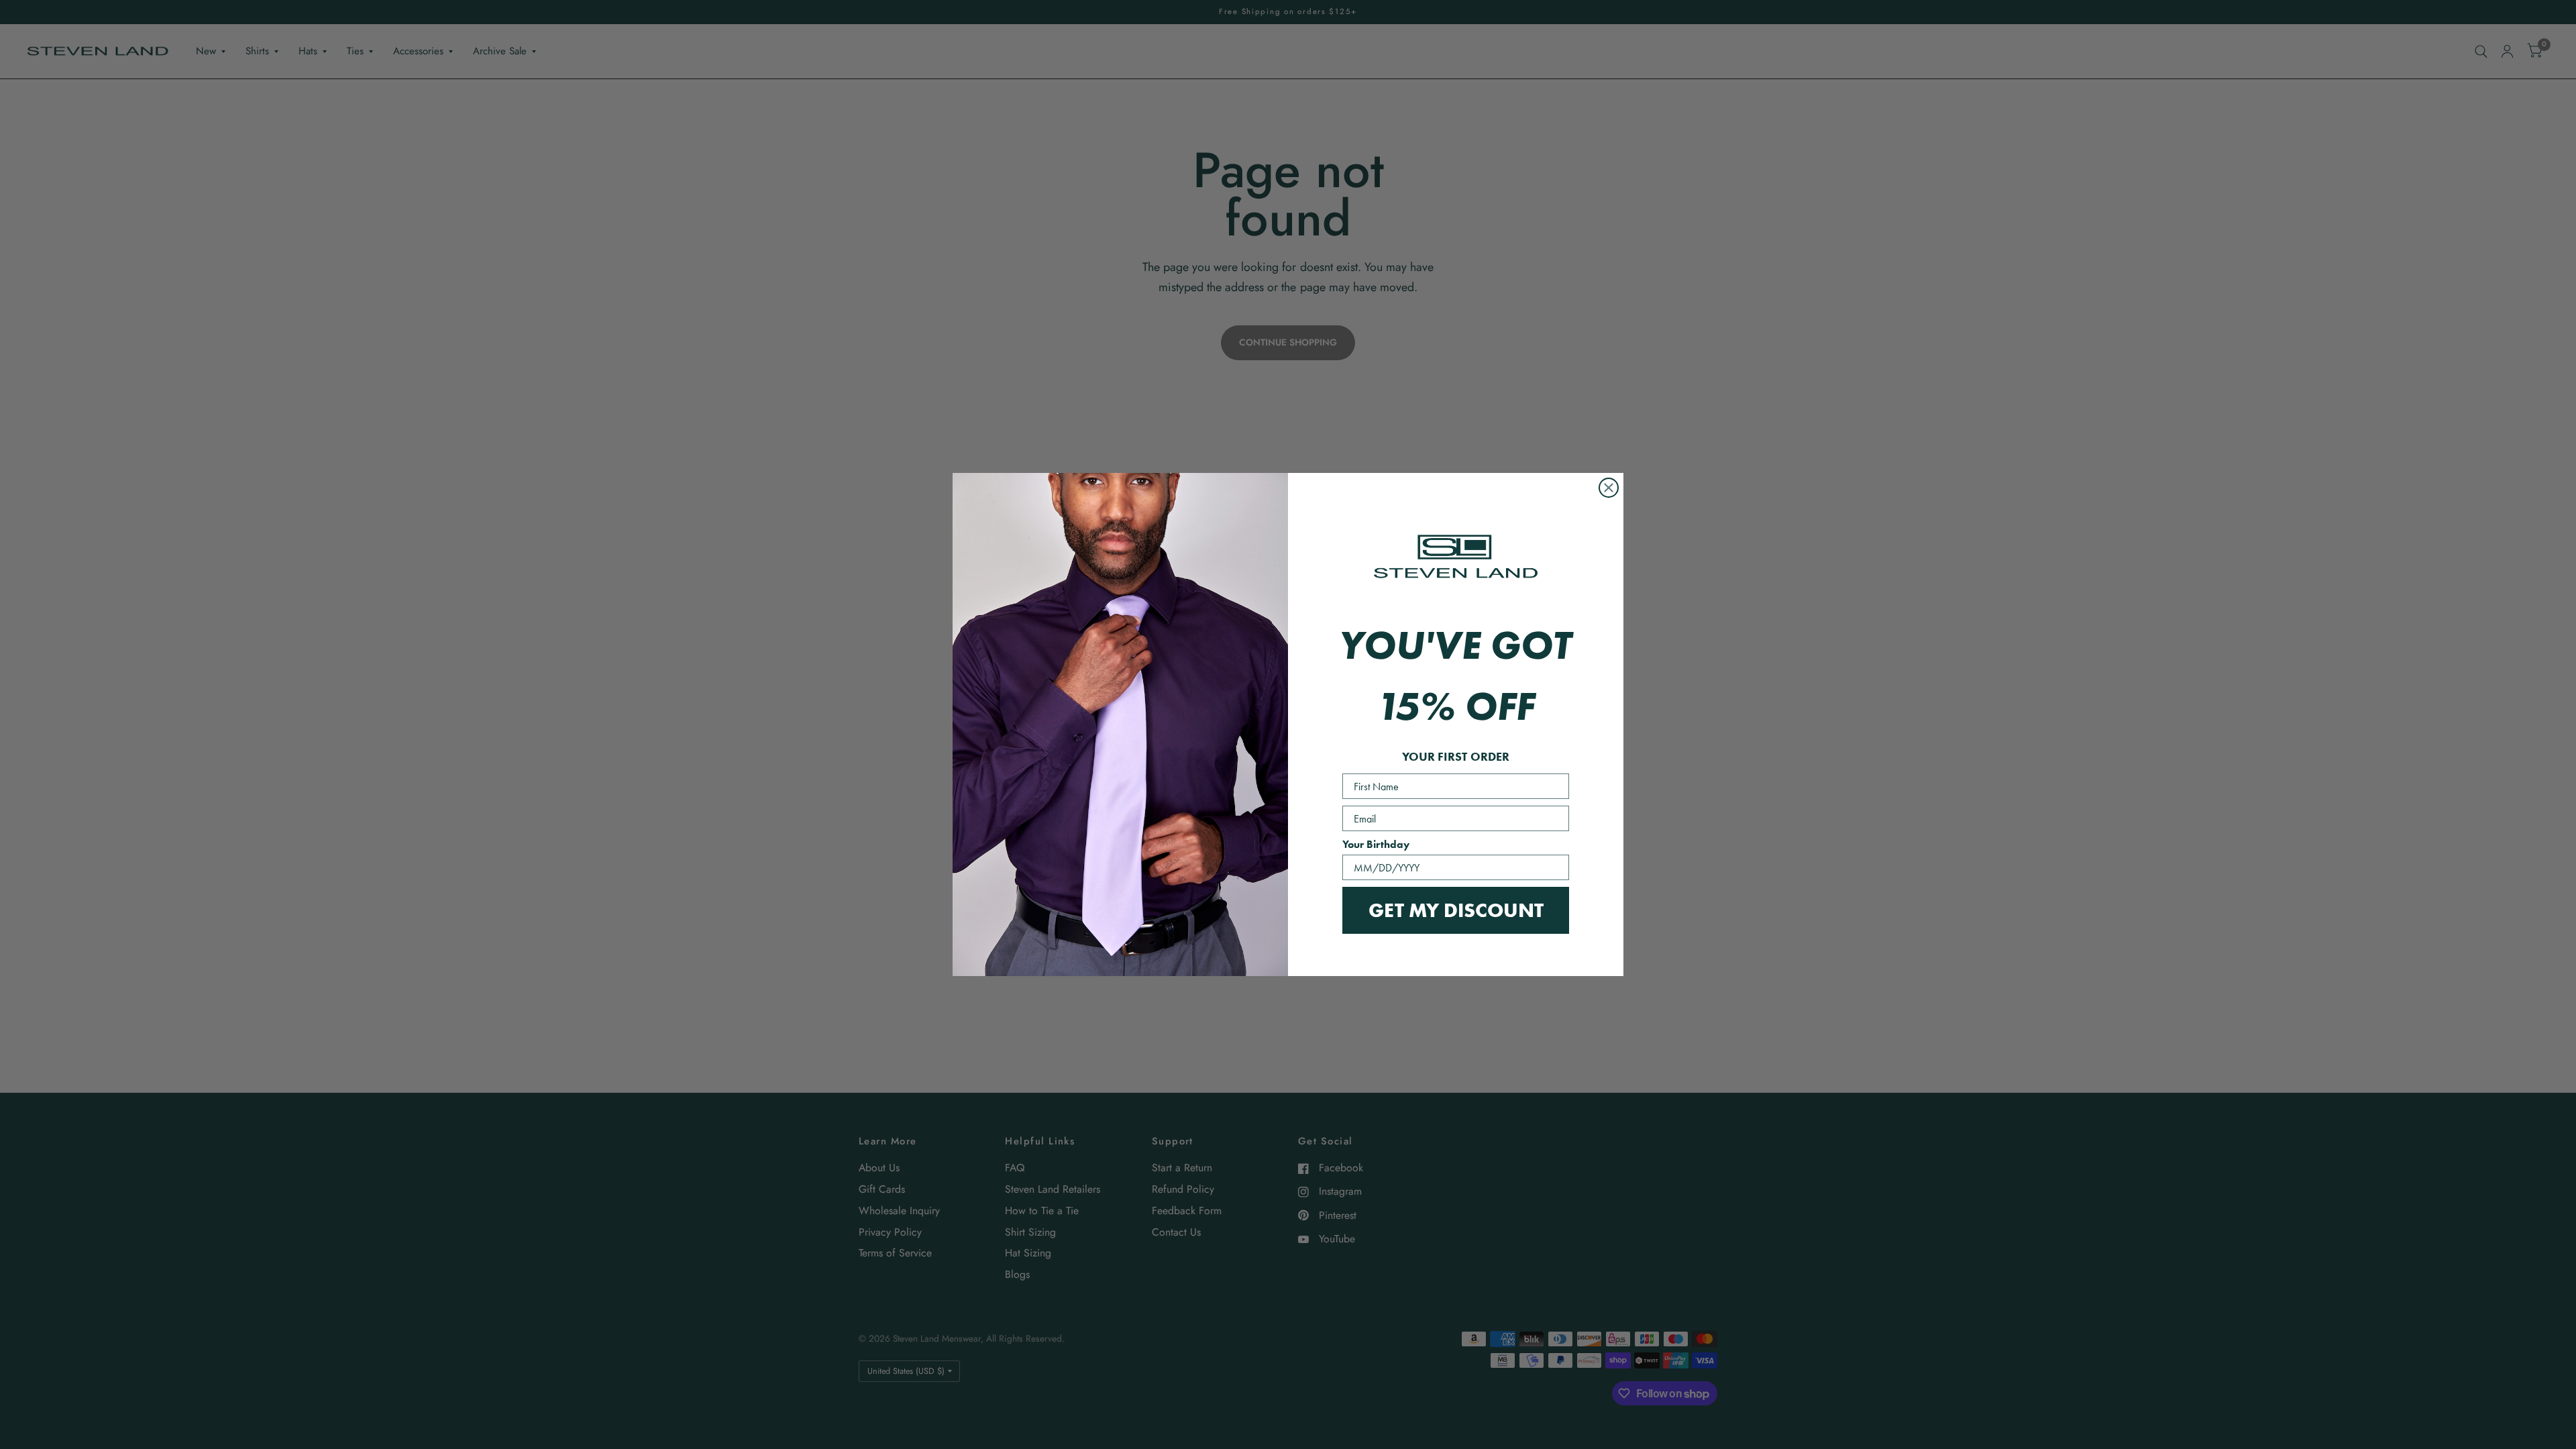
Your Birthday (1376, 844)
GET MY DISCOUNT (1456, 910)
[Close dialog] (1609, 488)
